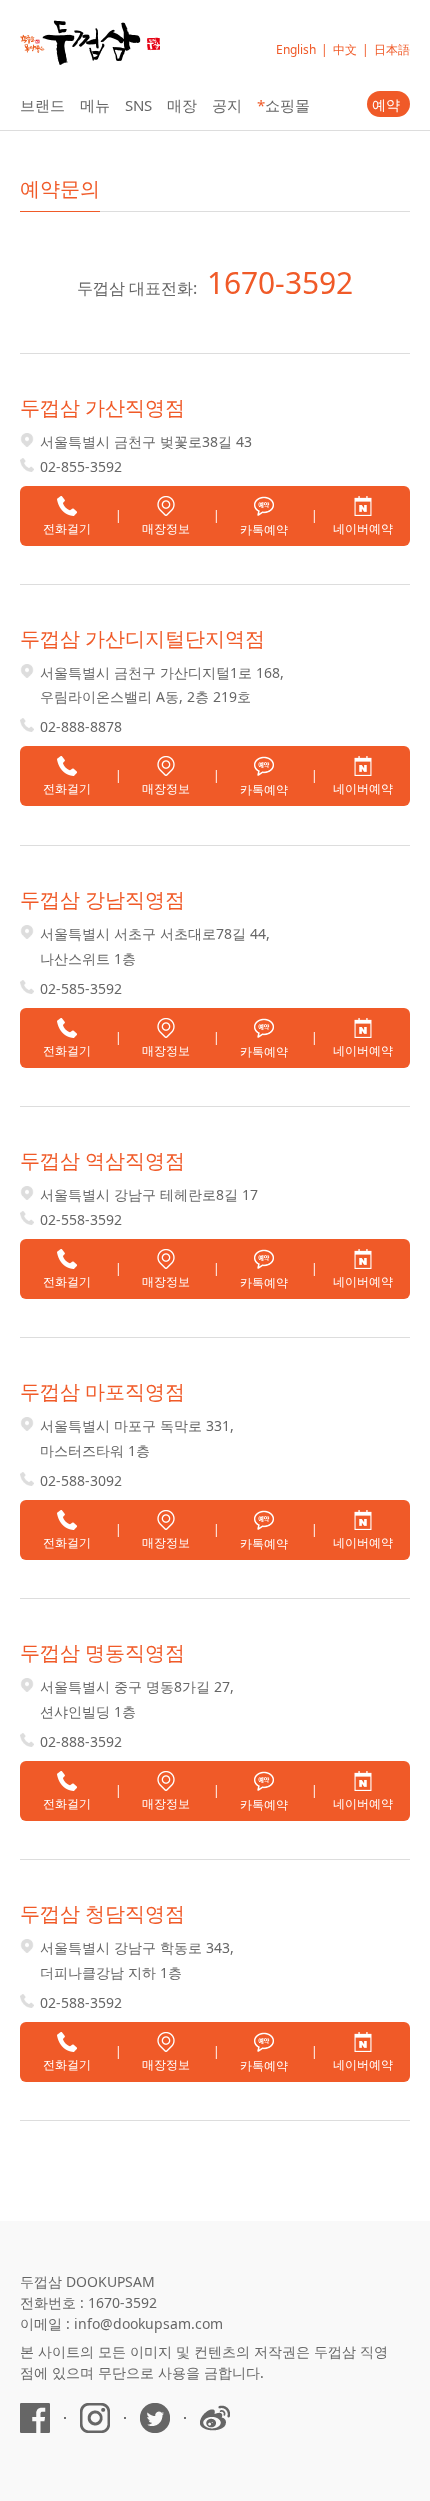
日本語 (392, 49)
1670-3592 (280, 282)
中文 (345, 49)
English (296, 49)
